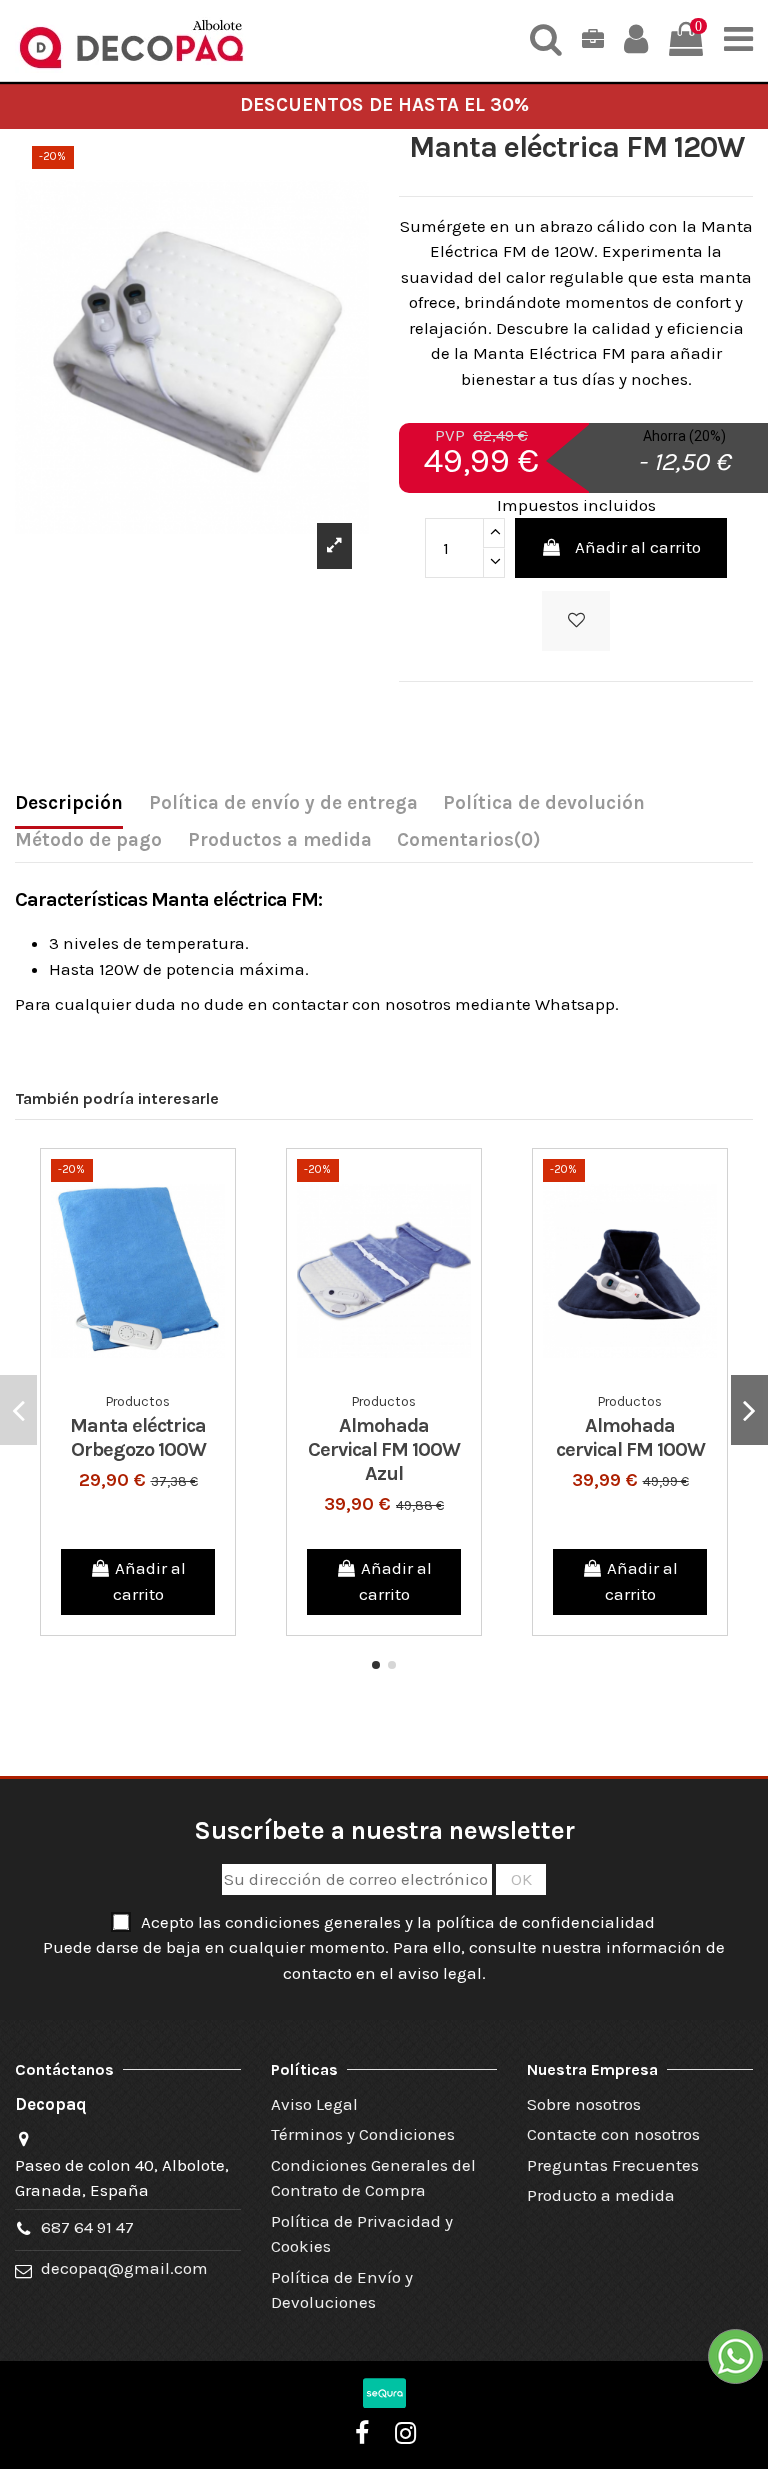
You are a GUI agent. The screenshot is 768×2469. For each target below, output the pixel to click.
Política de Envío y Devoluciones (342, 2290)
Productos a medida (280, 840)
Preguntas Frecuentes (613, 2165)
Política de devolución (544, 803)
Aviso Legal (314, 2104)
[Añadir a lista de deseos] (576, 621)
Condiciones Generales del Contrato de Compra (373, 2178)
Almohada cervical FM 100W (630, 1437)
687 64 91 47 (87, 2227)
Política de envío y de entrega (283, 803)
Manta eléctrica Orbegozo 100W (138, 1437)
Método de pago (88, 840)
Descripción (69, 803)
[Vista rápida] (155, 1375)
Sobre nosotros (584, 2104)
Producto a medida (601, 2195)
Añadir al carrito (638, 547)
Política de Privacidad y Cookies (362, 2234)
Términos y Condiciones (363, 2134)
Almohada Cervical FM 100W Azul (384, 1449)
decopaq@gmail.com (124, 2268)
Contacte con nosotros (613, 2134)
